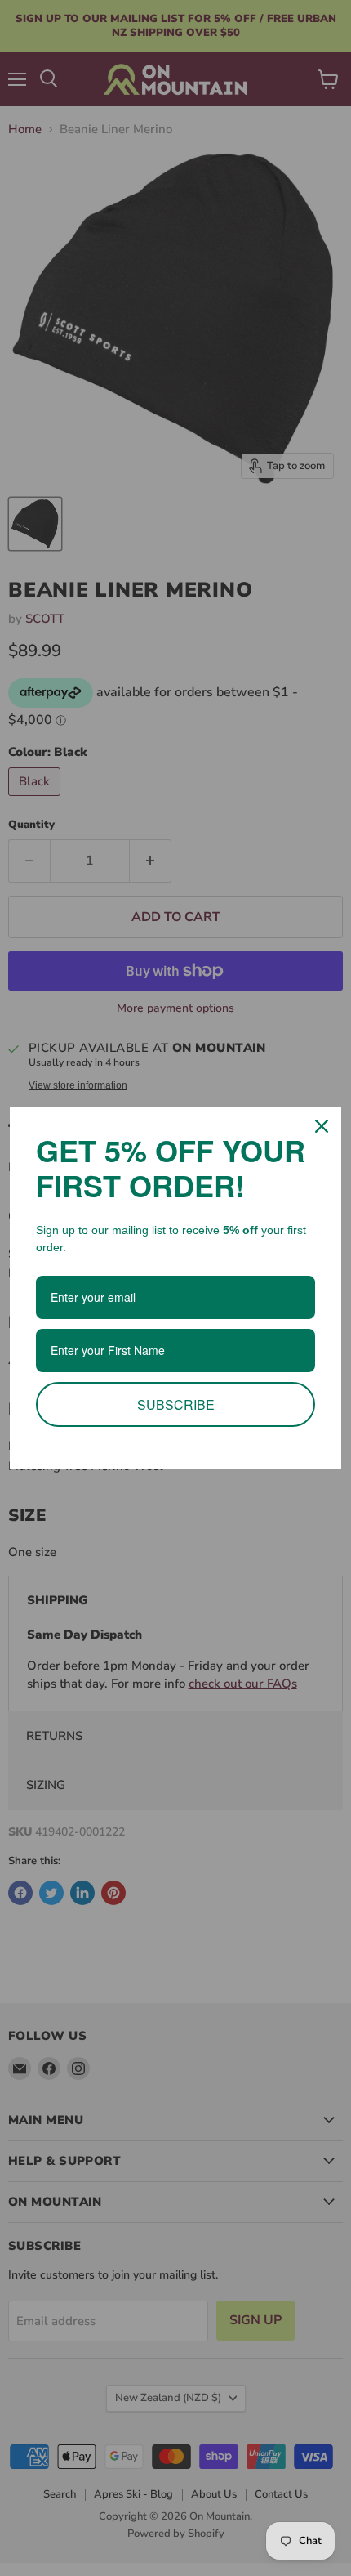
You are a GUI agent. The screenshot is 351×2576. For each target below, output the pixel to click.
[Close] (322, 1126)
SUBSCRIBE (176, 1404)
